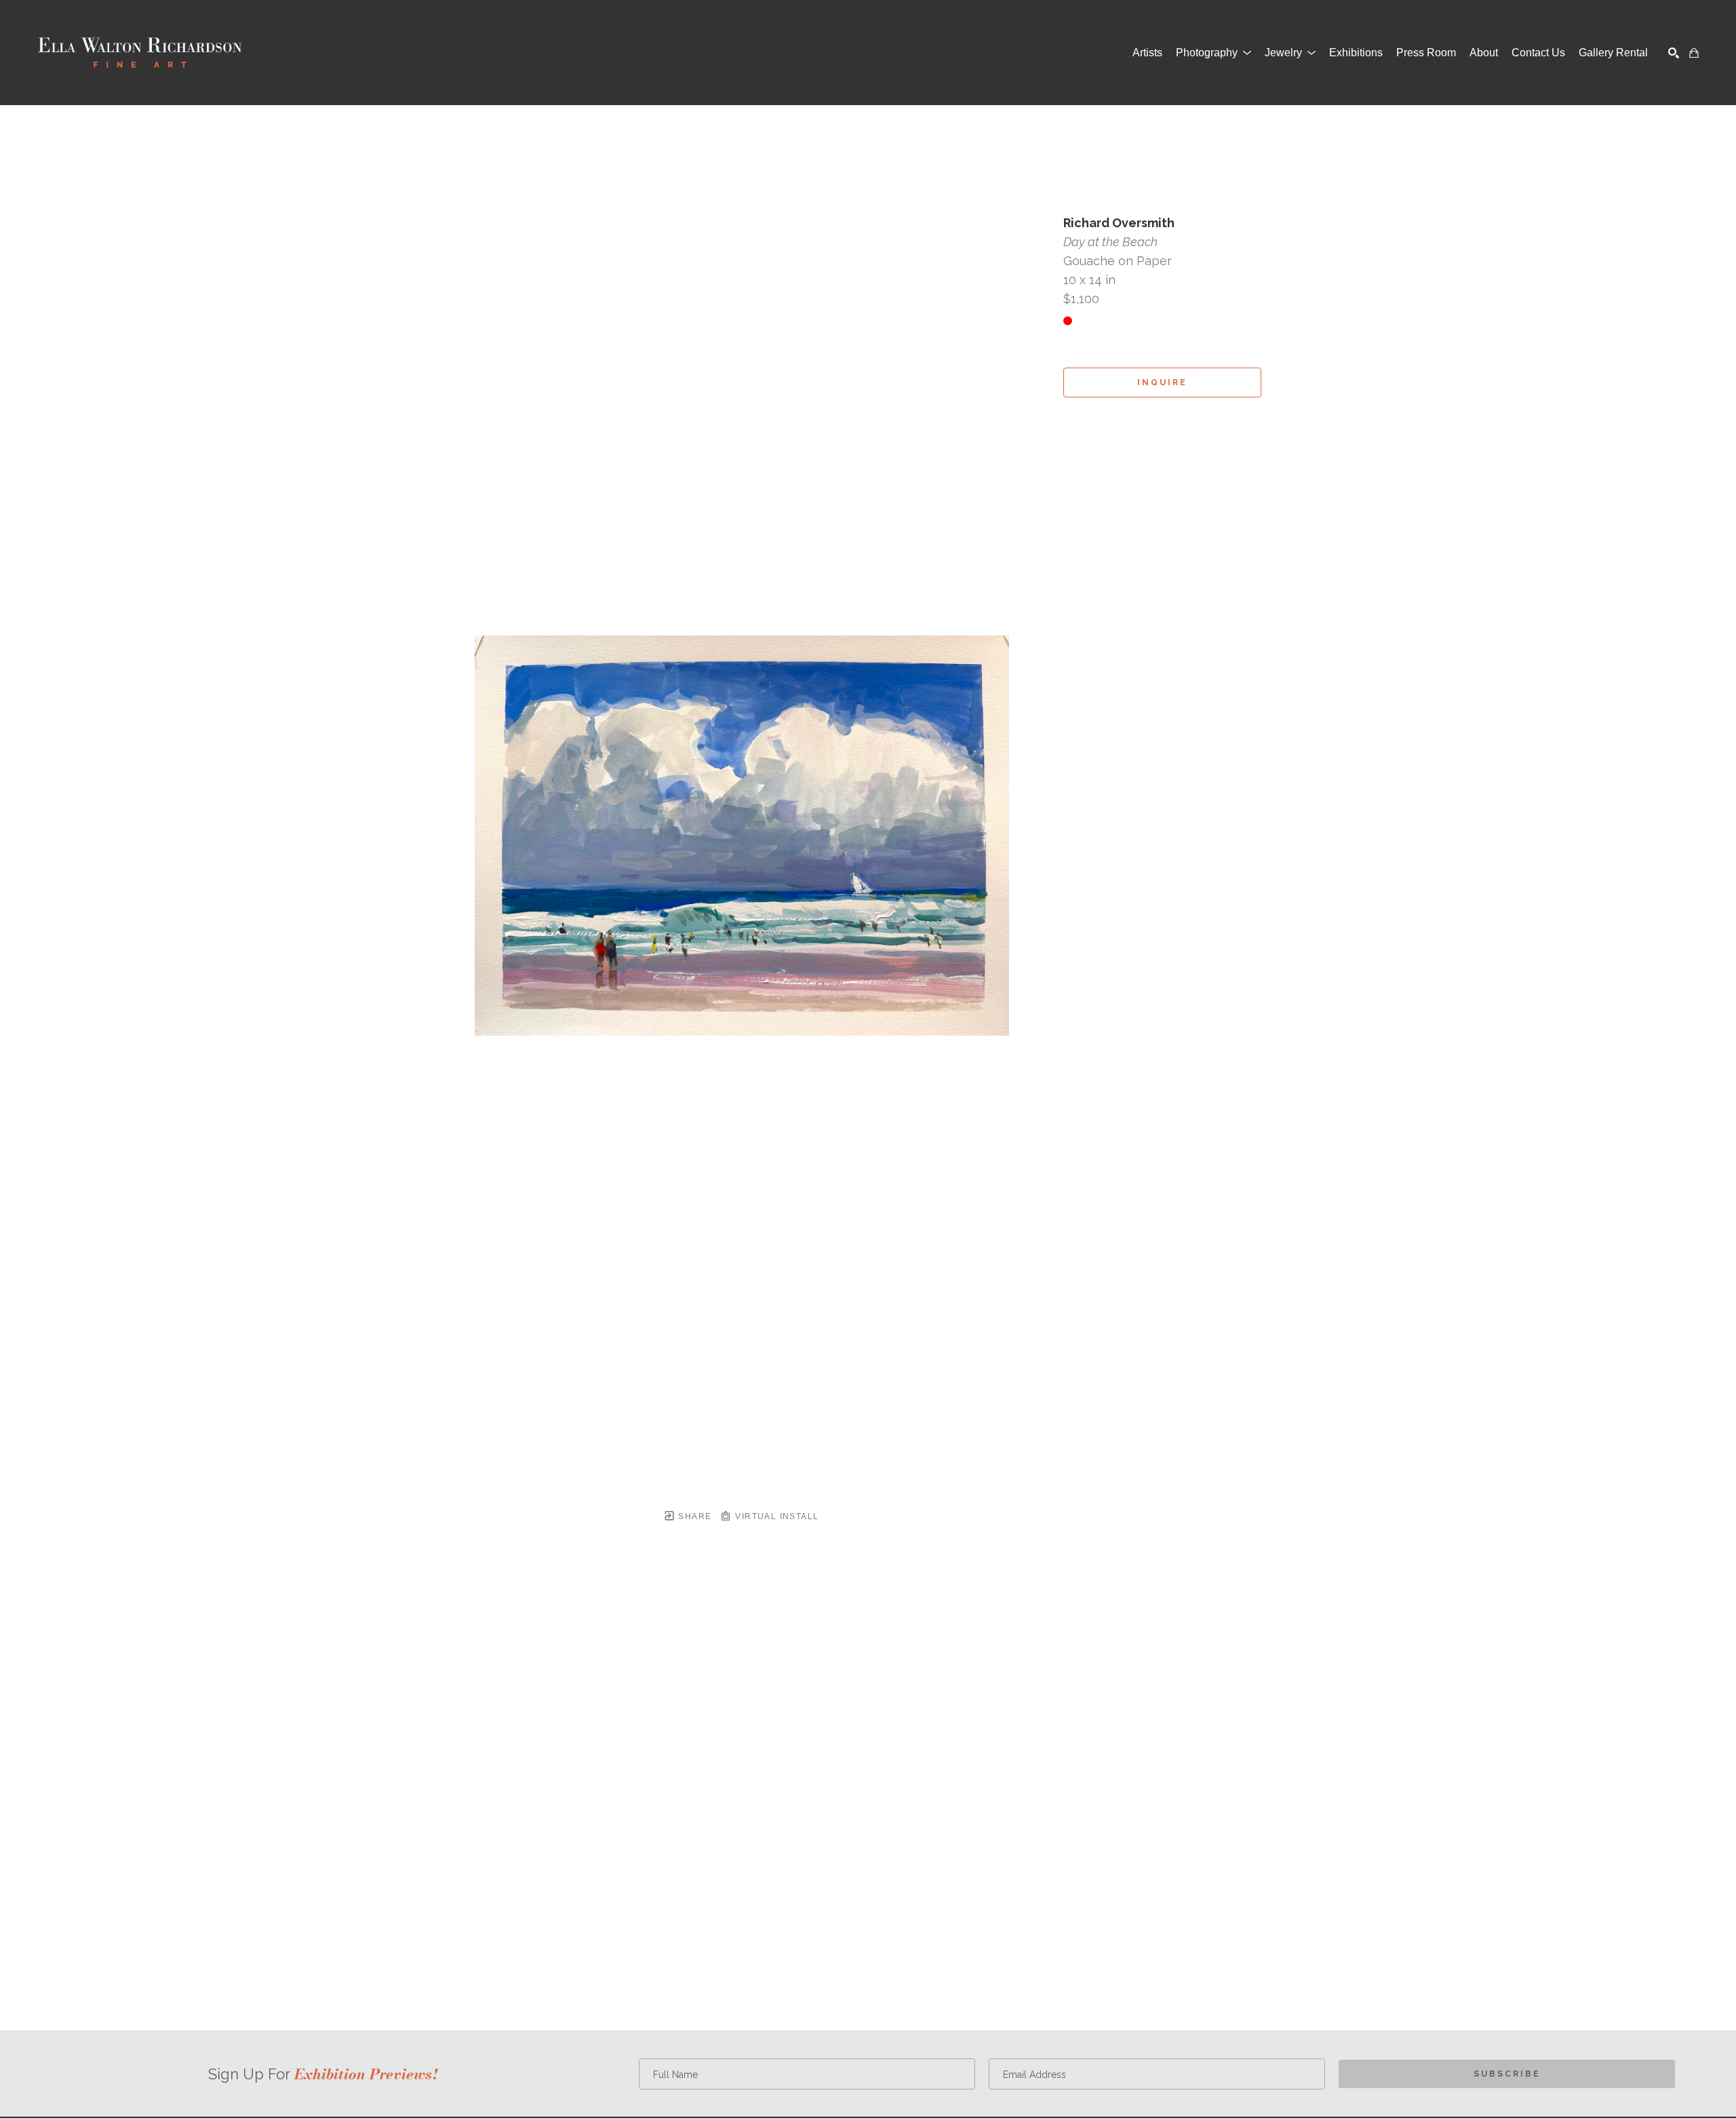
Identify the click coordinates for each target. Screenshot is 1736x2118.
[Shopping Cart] (1694, 53)
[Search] (1674, 53)
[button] (1214, 53)
